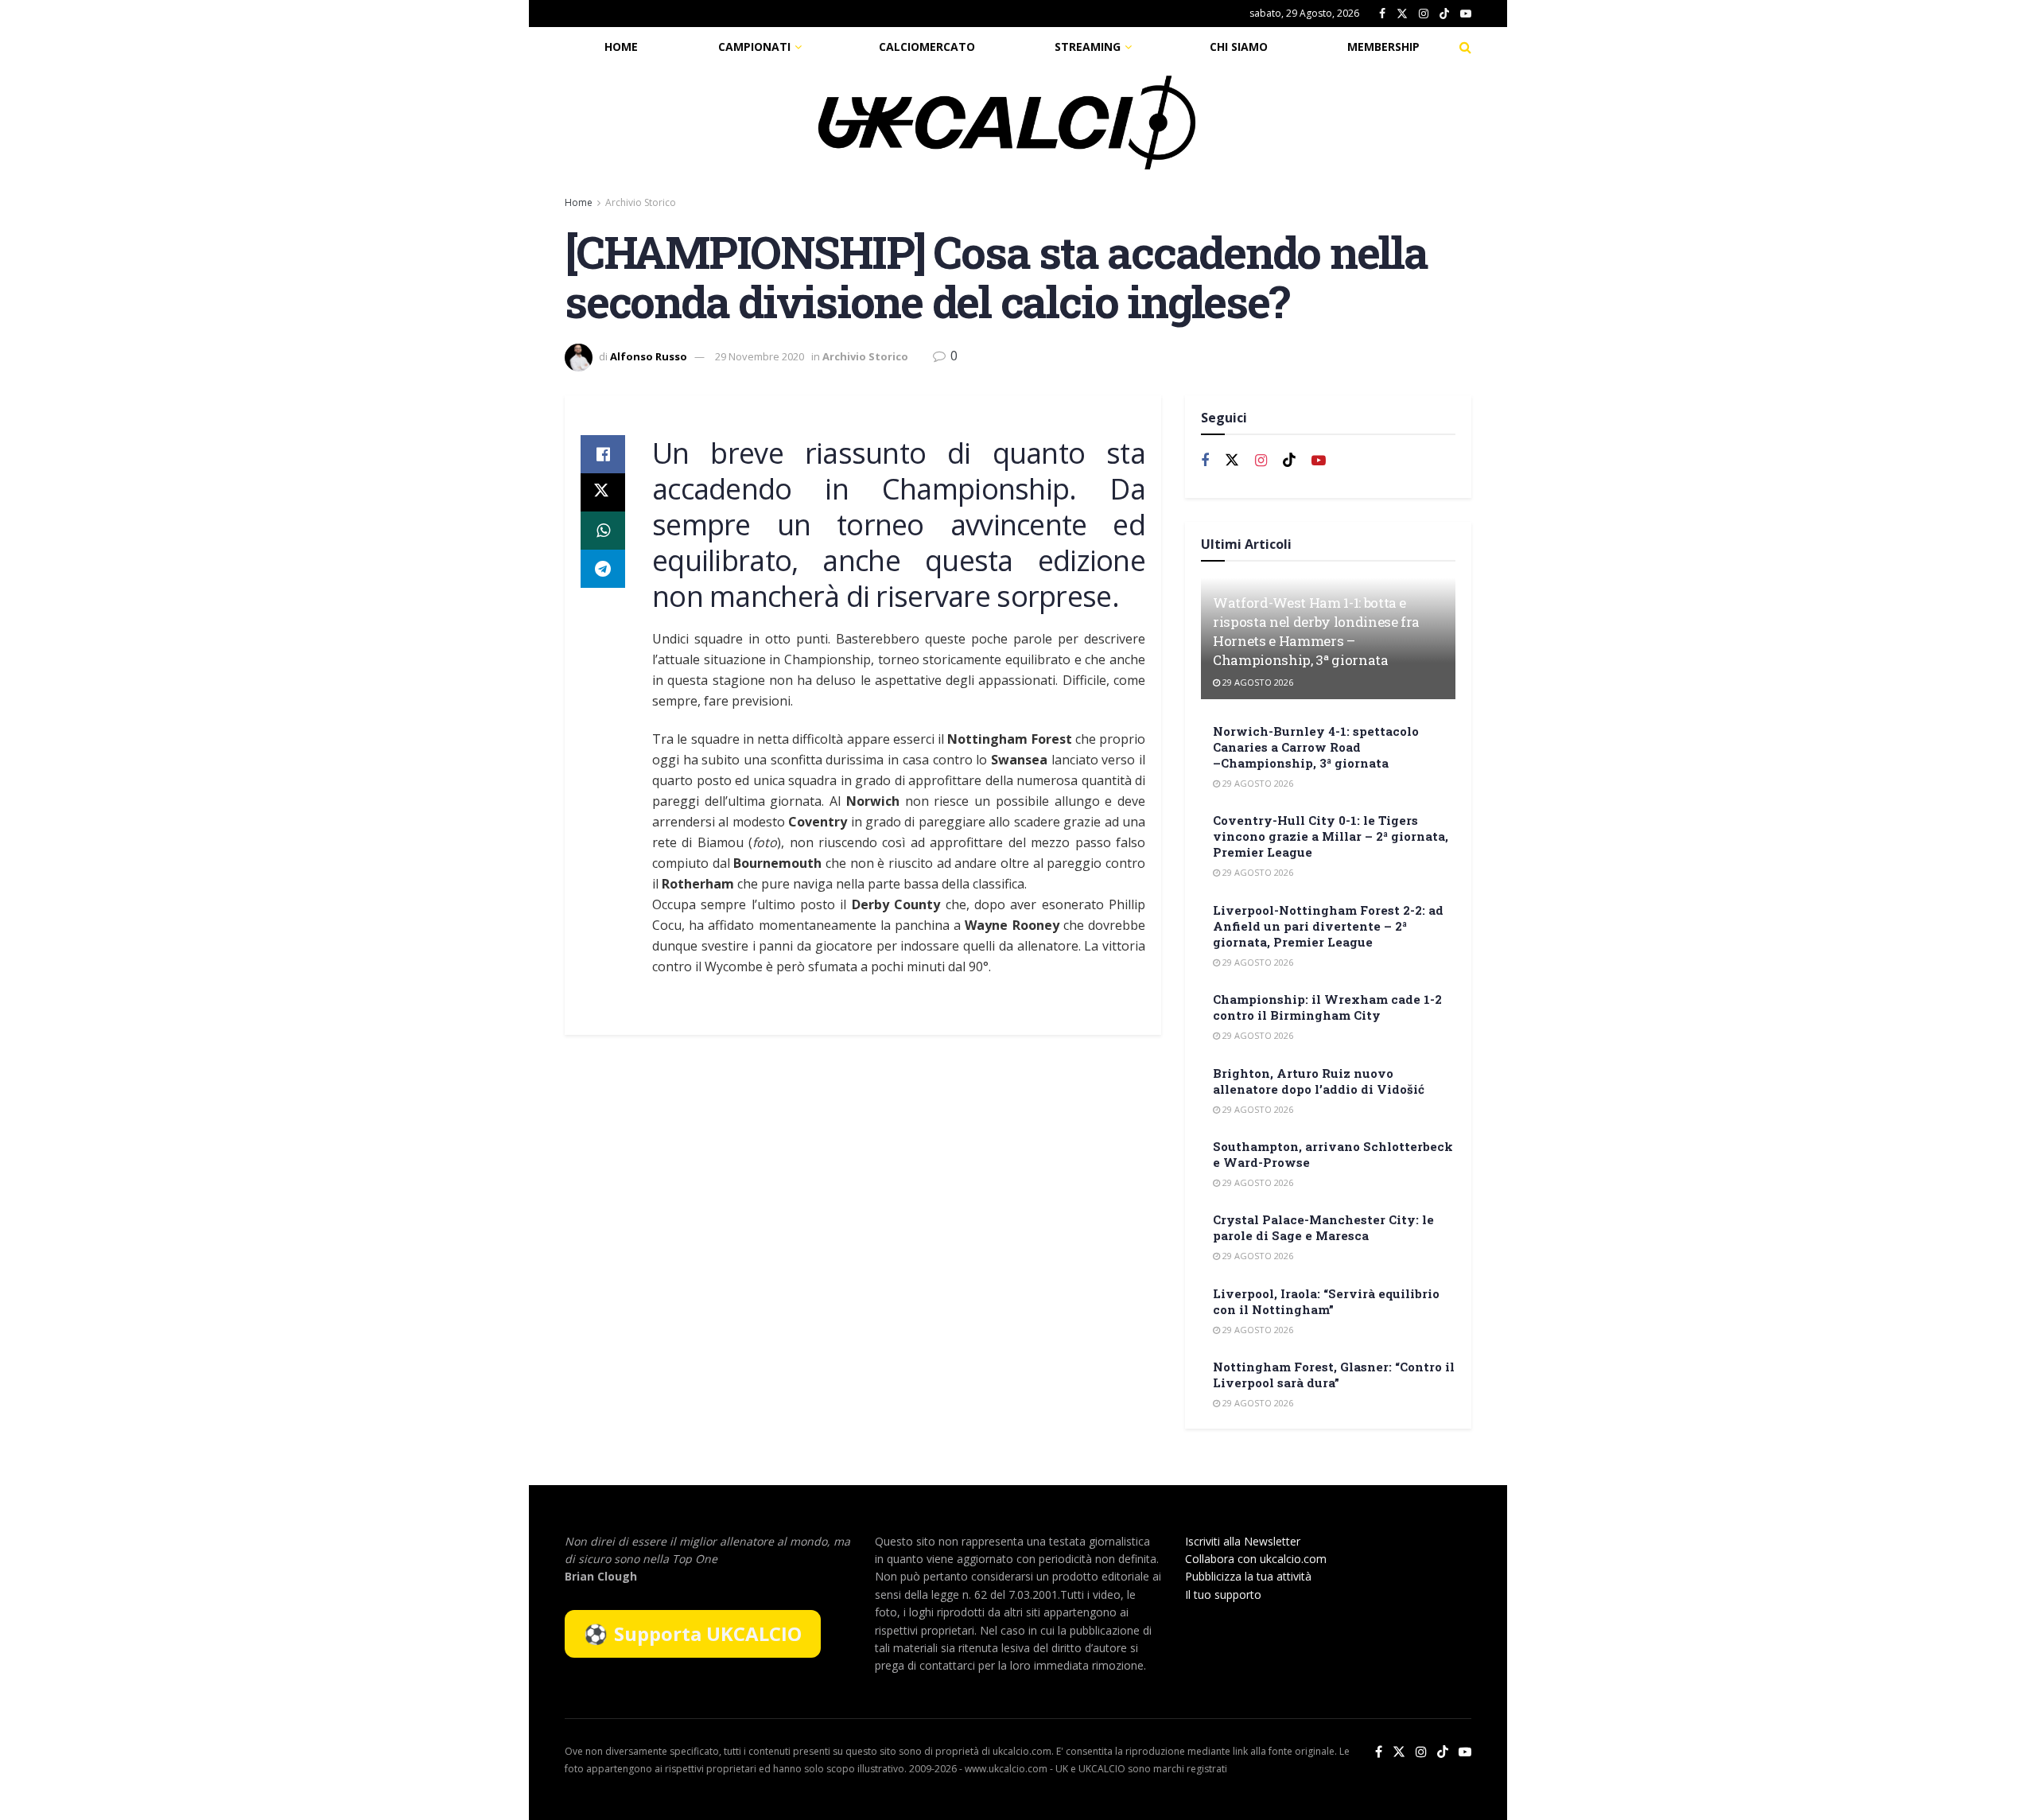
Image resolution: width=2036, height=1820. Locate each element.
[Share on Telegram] (603, 569)
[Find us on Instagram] (1424, 14)
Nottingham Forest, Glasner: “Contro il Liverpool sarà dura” (1334, 1375)
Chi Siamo (1239, 47)
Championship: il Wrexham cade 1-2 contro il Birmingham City (1327, 1007)
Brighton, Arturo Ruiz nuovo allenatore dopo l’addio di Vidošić (1319, 1081)
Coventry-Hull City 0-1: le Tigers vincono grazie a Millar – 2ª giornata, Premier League (1331, 836)
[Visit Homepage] (1007, 122)
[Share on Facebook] (603, 454)
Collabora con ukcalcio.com (1256, 1559)
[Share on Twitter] (603, 492)
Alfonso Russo (649, 356)
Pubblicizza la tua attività (1248, 1576)
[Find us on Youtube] (1466, 14)
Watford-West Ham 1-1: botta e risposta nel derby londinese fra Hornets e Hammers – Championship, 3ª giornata (1316, 631)
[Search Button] (1465, 47)
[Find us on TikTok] (1444, 14)
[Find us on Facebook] (1382, 14)
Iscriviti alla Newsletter (1243, 1541)
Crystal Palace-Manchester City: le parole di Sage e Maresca (1323, 1227)
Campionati (754, 47)
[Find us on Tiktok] (1289, 461)
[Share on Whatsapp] (603, 531)
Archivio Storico (641, 202)
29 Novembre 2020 (760, 356)
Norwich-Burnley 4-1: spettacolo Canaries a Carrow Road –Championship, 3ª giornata (1316, 747)
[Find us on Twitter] (1402, 14)
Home (621, 47)
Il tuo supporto (1223, 1594)
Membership (1383, 47)
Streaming (1088, 47)
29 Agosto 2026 (1257, 682)
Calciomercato (927, 47)
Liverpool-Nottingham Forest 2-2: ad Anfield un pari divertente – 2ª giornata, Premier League (1328, 926)
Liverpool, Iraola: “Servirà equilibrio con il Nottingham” (1326, 1301)
